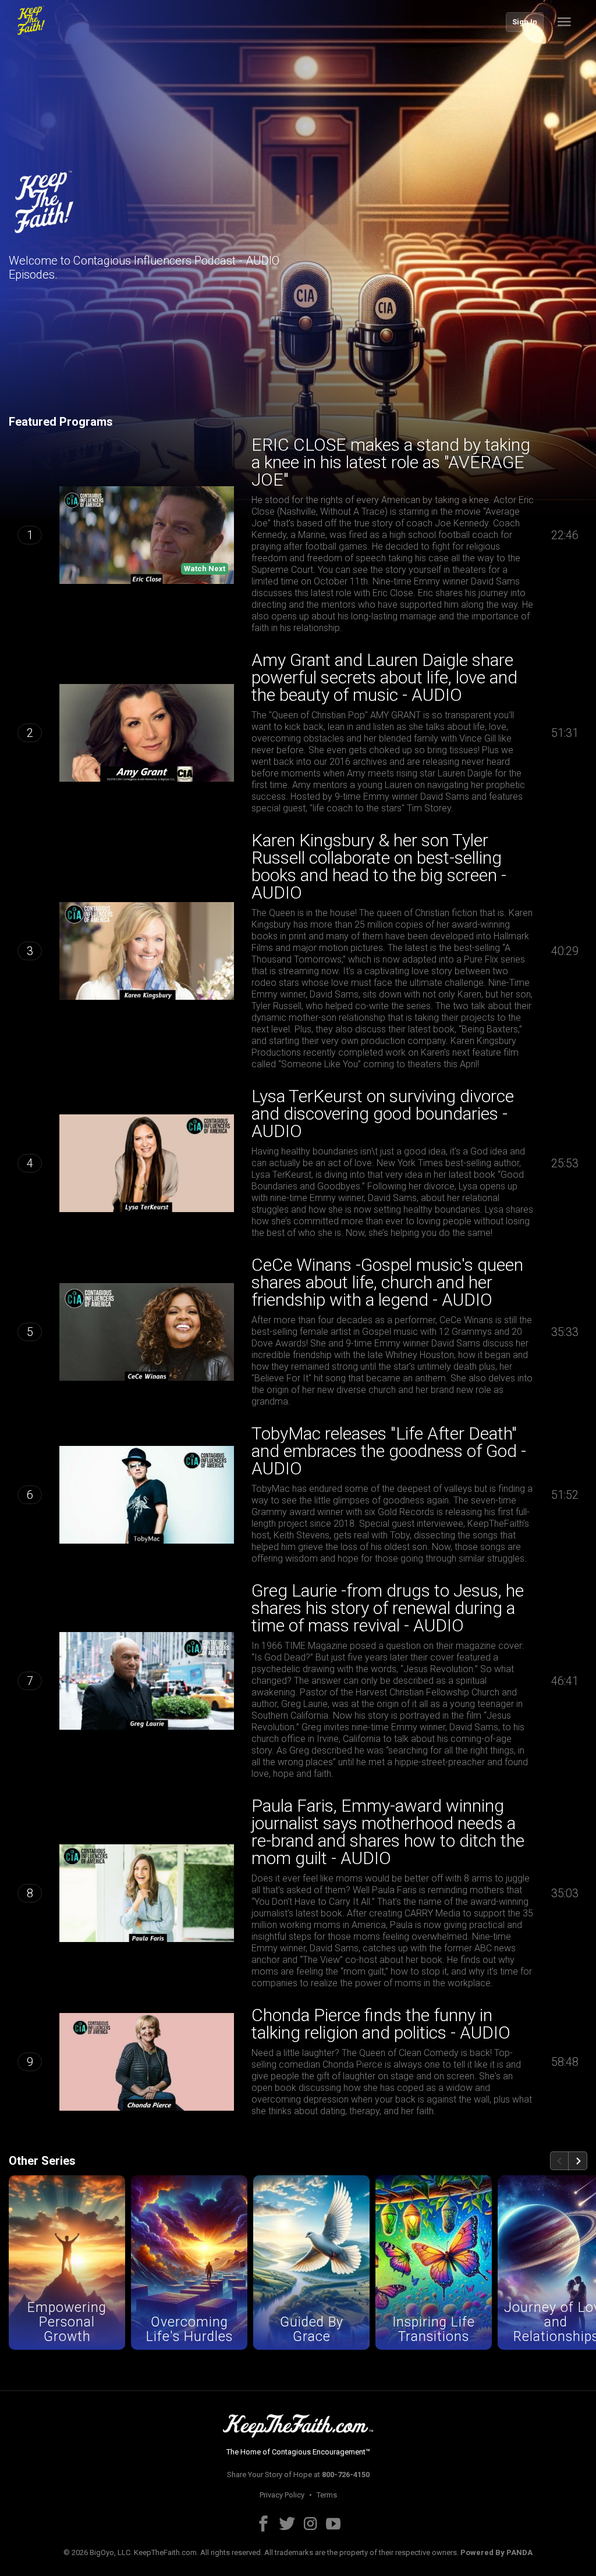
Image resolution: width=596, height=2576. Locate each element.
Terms (327, 2495)
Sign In (525, 22)
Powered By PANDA (496, 2552)
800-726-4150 (346, 2475)
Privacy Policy (282, 2495)
